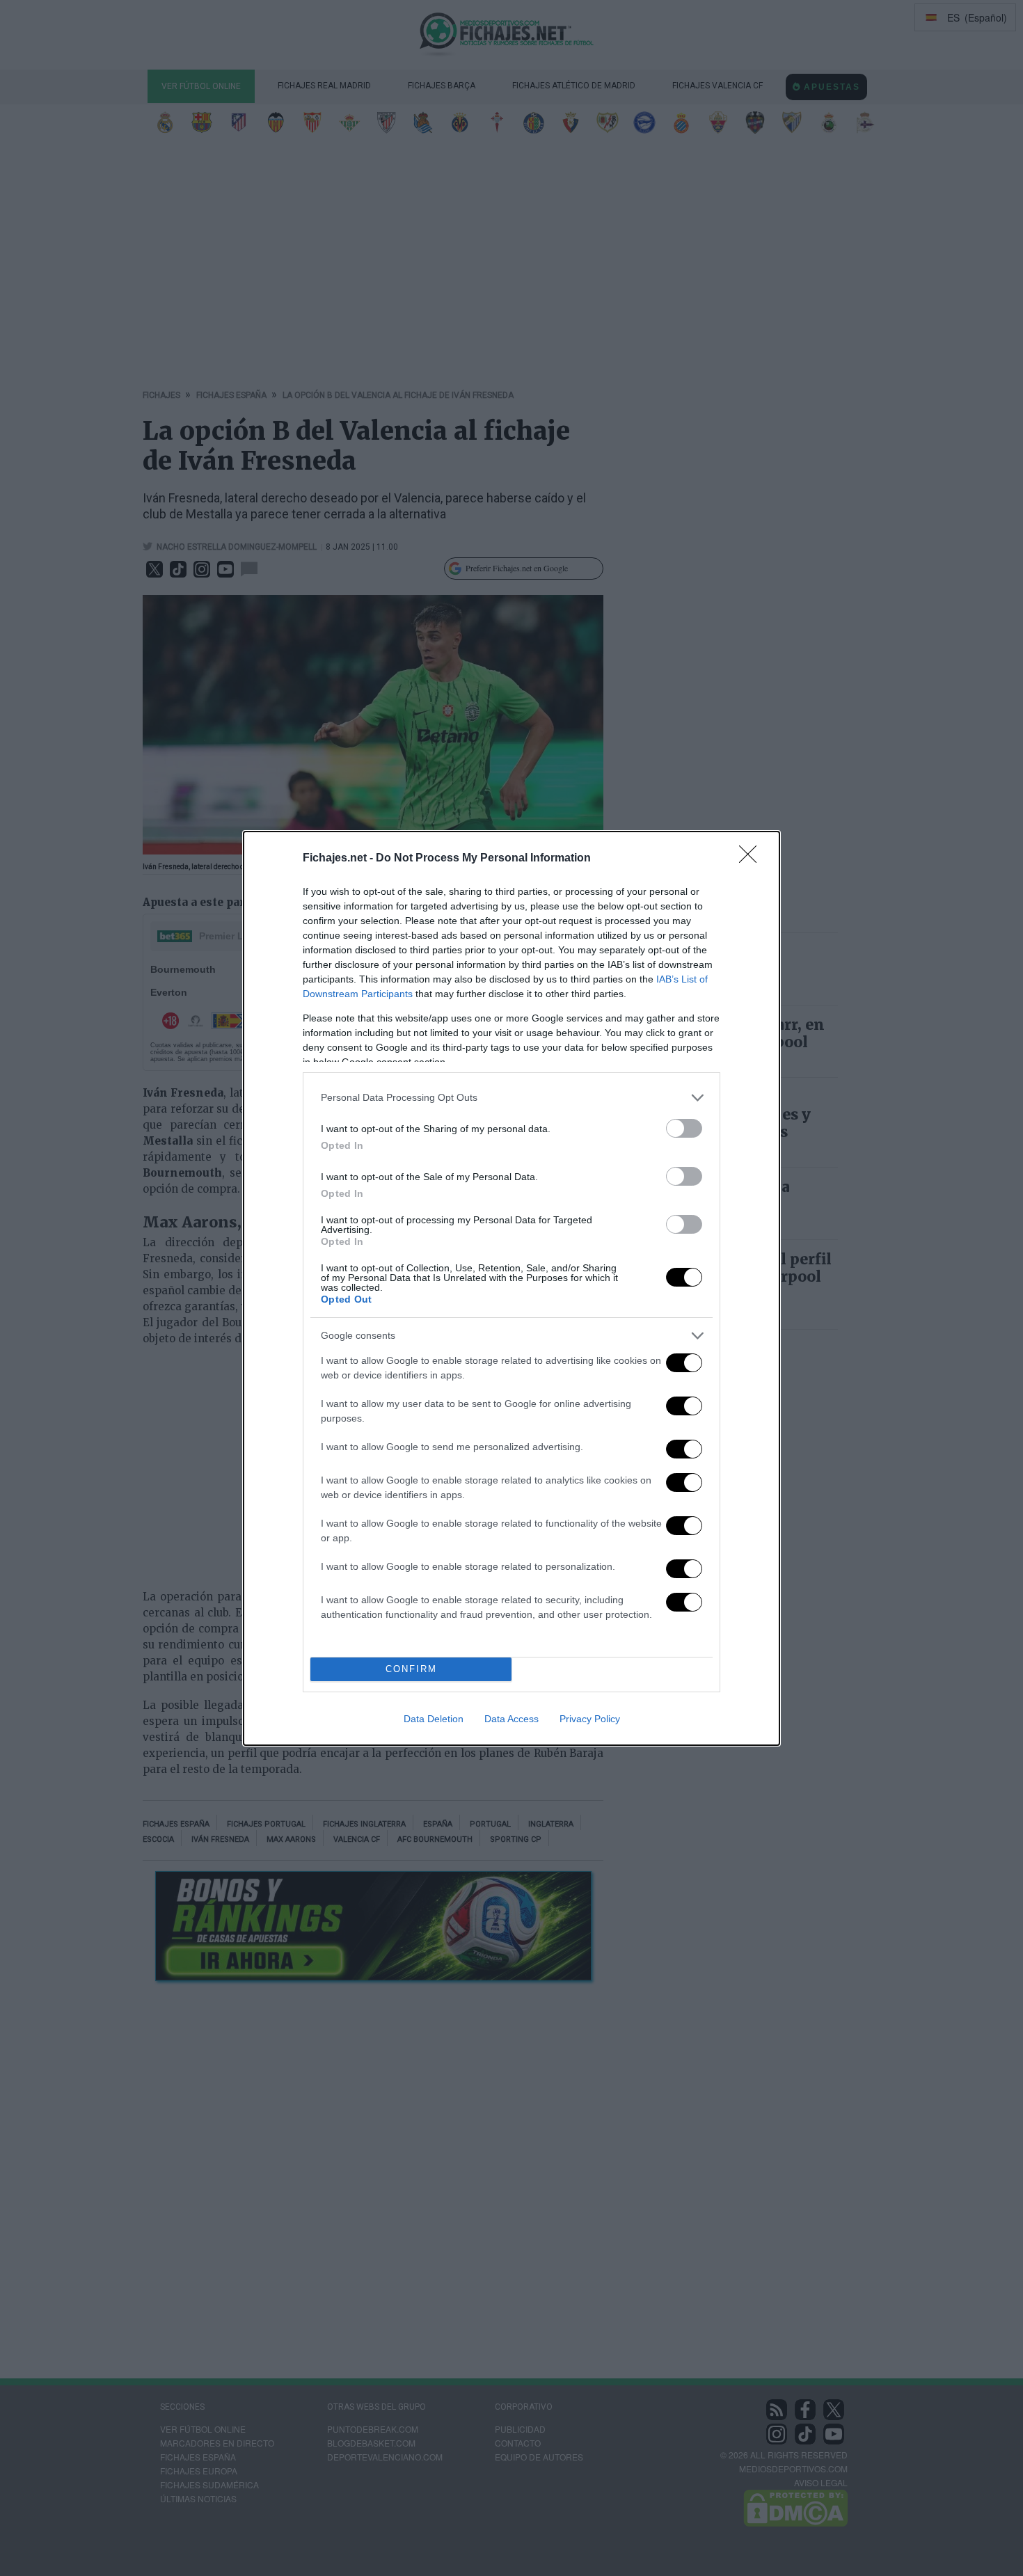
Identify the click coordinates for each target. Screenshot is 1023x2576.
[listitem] (511, 1098)
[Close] (752, 859)
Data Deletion (434, 1719)
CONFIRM (411, 1669)
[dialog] (511, 1288)
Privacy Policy (590, 1719)
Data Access (511, 1719)
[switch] (684, 1128)
